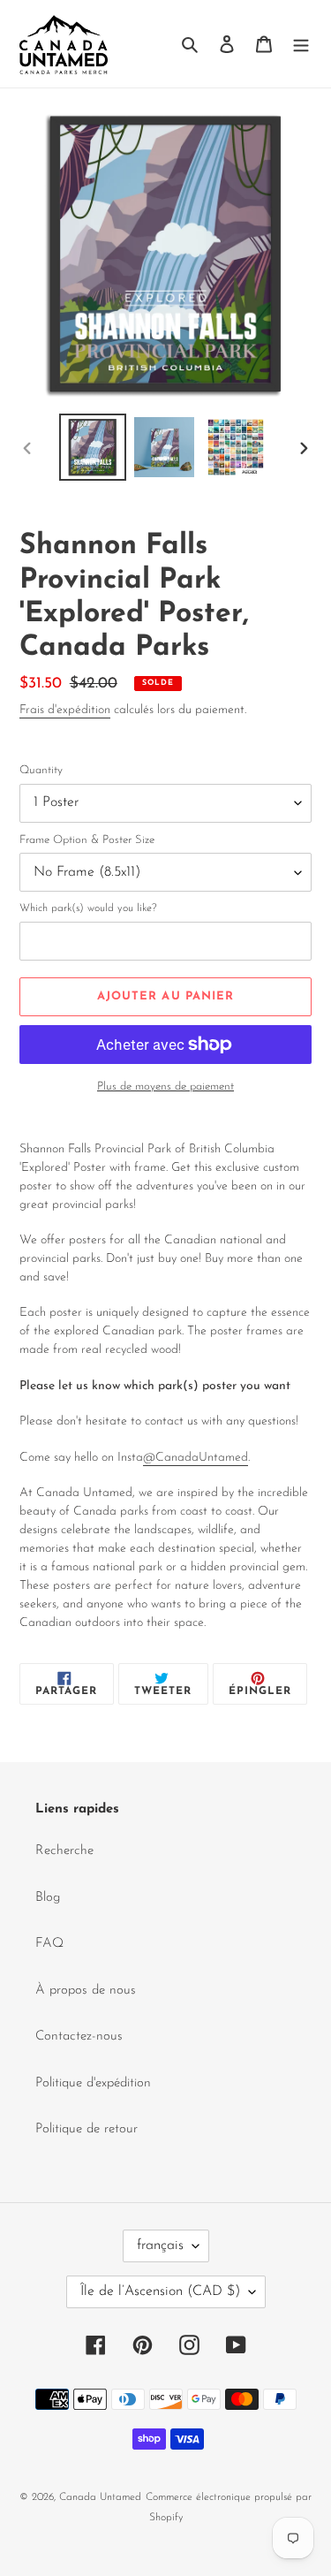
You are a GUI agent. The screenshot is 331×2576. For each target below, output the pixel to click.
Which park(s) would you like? (88, 908)
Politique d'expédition (93, 2083)
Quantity (41, 770)
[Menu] (301, 44)
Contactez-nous (79, 2036)
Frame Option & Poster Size (87, 840)
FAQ (49, 1944)
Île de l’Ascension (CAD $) (160, 2291)
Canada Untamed (100, 2497)
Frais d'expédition (65, 710)
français (160, 2245)
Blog (48, 1898)
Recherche (64, 1851)
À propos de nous (86, 1991)
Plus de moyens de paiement (165, 1087)
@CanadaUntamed (196, 1458)
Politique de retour (87, 2129)
